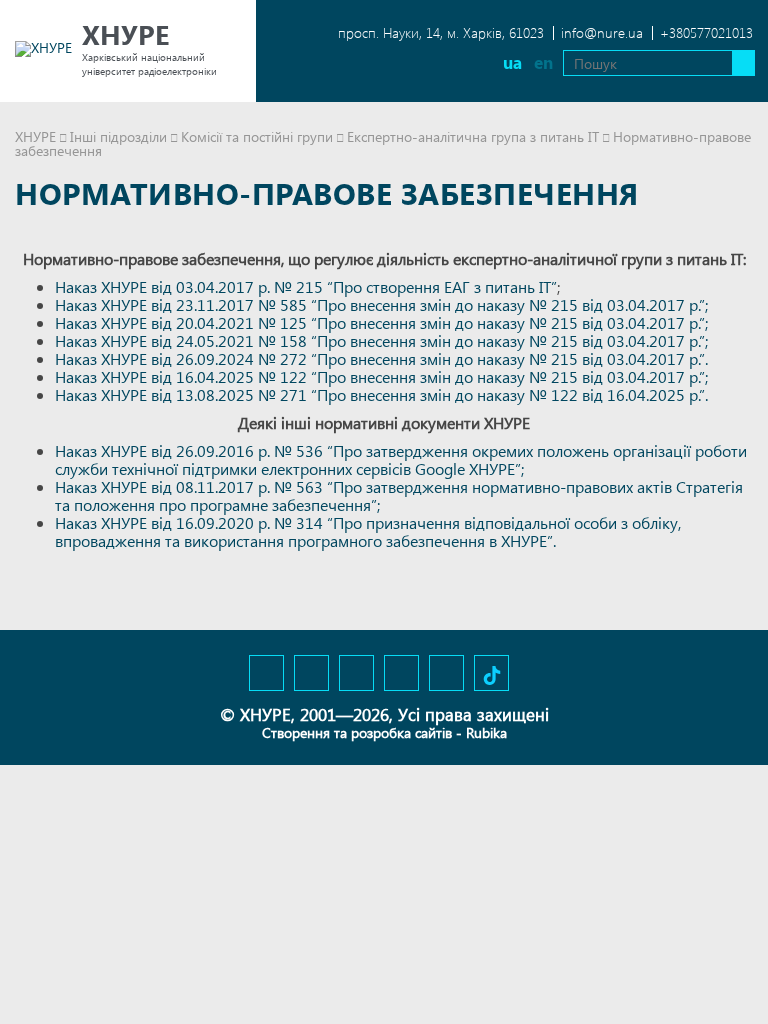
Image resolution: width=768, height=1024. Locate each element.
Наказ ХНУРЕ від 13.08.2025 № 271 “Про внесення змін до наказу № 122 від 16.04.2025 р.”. (381, 394)
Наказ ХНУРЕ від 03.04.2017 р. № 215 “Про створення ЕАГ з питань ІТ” (306, 286)
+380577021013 (706, 32)
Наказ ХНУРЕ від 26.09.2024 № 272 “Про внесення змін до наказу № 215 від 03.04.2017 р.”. (381, 358)
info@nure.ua (602, 32)
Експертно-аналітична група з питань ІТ (473, 136)
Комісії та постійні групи (257, 136)
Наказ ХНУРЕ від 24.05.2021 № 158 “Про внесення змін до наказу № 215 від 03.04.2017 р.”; (381, 340)
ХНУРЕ (35, 136)
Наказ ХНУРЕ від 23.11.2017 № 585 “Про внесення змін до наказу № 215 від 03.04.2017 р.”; (381, 304)
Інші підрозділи (118, 136)
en (543, 62)
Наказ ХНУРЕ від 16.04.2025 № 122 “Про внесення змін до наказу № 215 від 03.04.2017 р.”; (381, 376)
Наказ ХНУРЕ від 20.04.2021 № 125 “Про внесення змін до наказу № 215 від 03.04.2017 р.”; (381, 322)
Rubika (486, 732)
